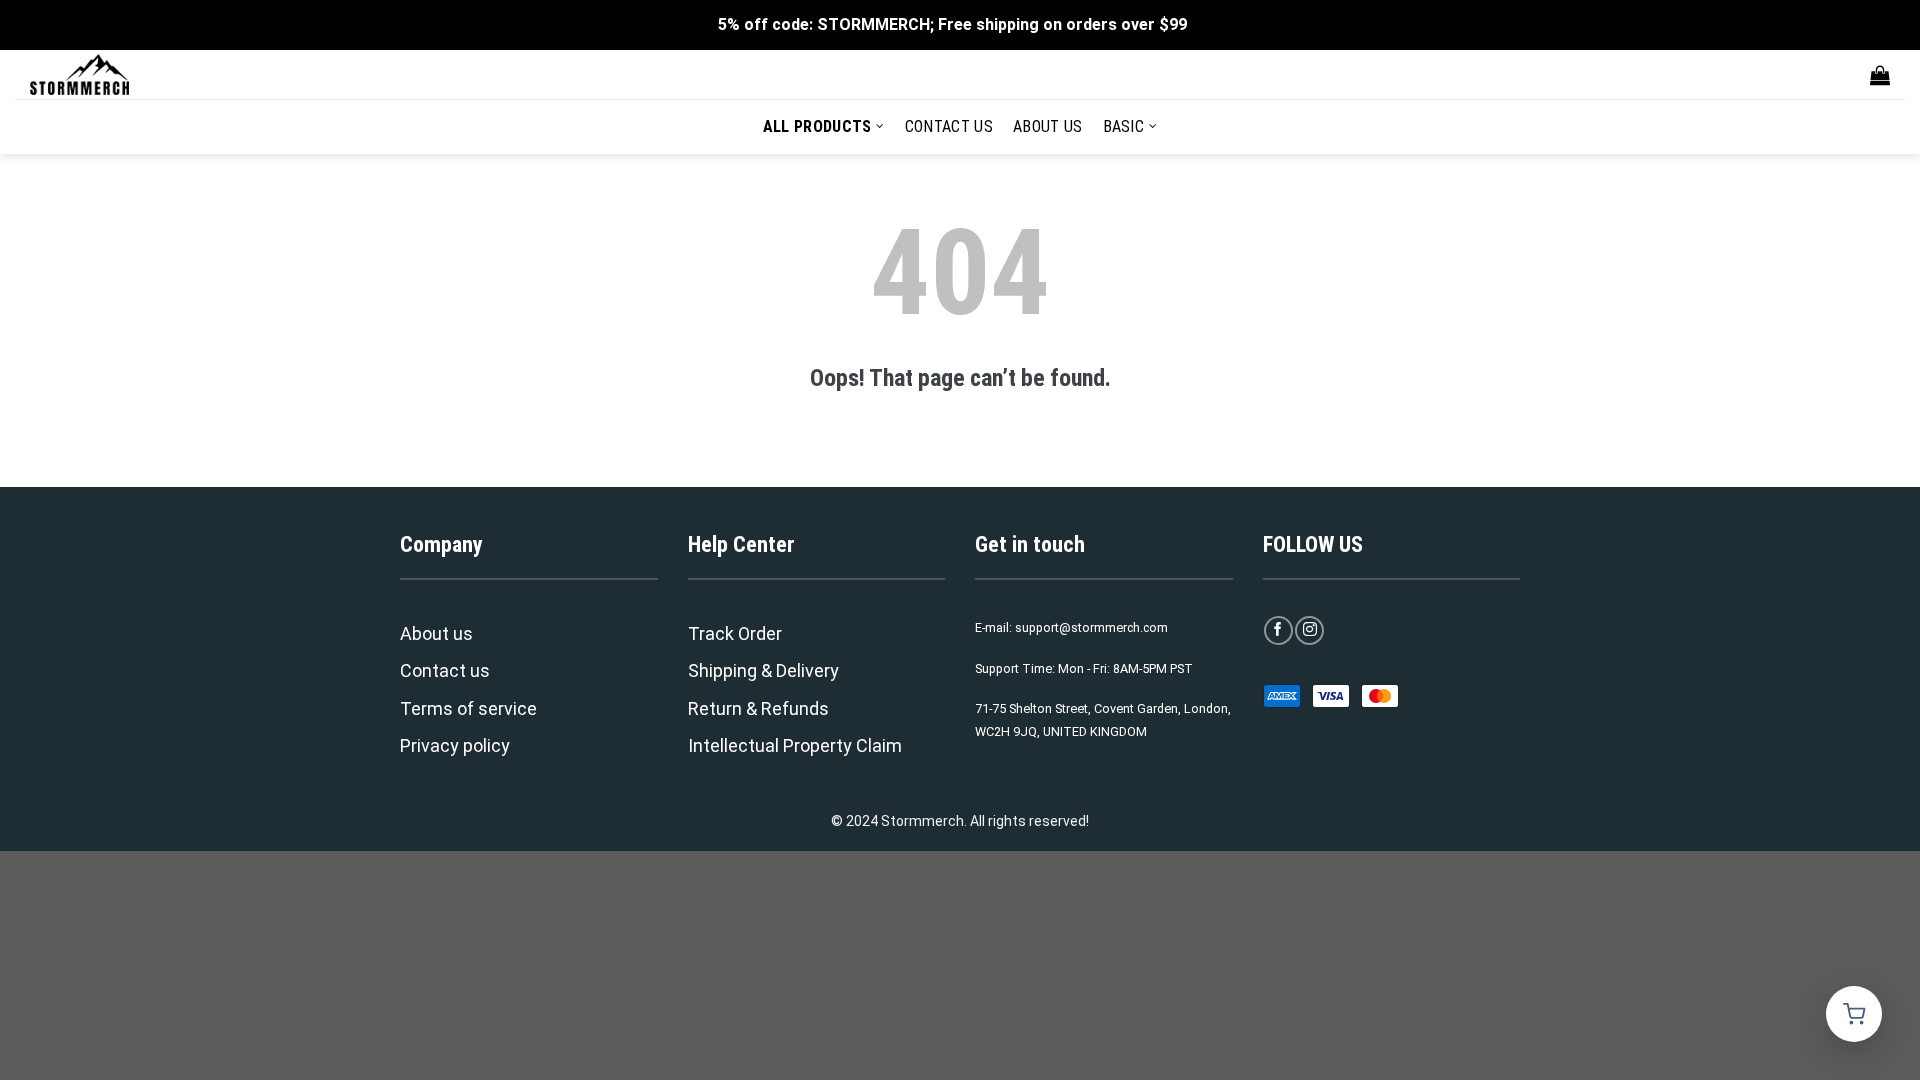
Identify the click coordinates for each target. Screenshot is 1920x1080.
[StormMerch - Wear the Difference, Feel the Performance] (130, 74)
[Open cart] (1854, 1014)
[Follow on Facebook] (1278, 630)
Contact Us (949, 126)
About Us (1048, 126)
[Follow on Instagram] (1309, 630)
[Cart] (1880, 75)
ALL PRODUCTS (817, 126)
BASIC (1124, 126)
